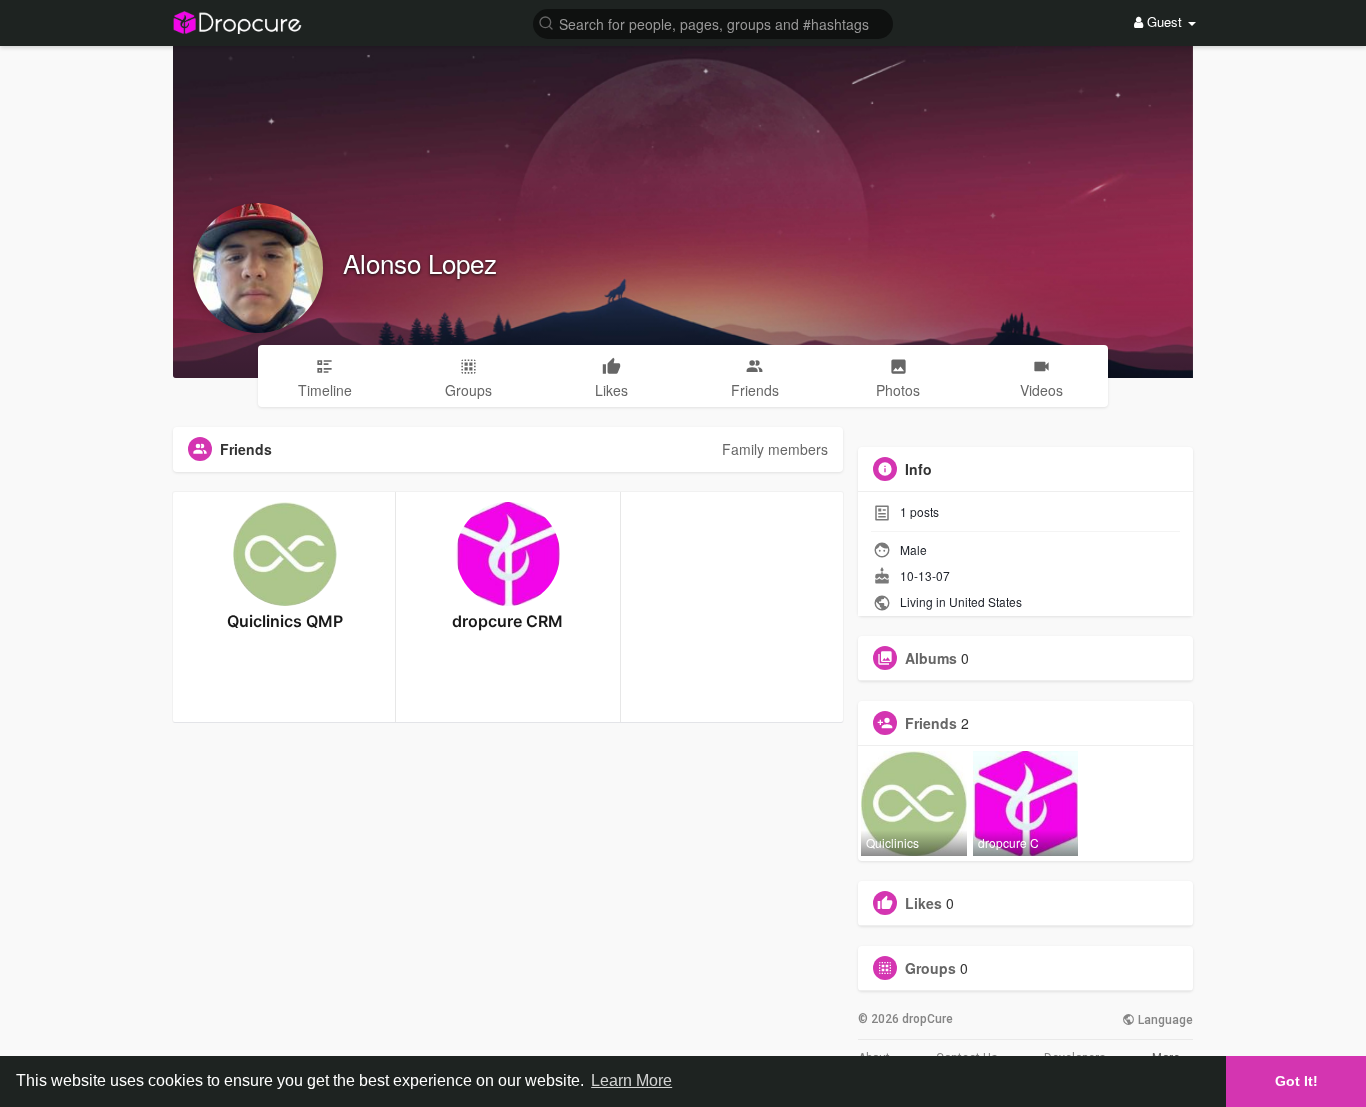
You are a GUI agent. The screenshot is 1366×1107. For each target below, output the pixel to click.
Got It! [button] (1296, 1081)
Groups (930, 968)
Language (1164, 1020)
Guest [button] (1164, 21)
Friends (931, 723)
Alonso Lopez (420, 262)
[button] (713, 22)
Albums (931, 658)
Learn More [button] (631, 1080)
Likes (923, 903)
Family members (775, 449)
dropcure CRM (507, 621)
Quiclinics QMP (285, 621)
